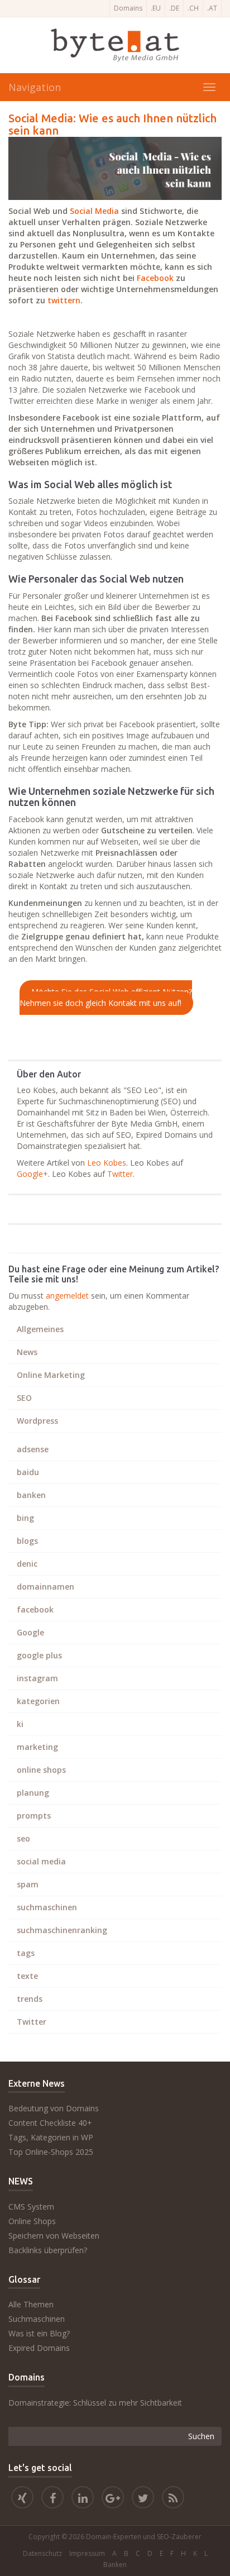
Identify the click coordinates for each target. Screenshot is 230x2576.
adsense (33, 1449)
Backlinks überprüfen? (48, 2250)
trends (30, 1999)
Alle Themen (31, 2304)
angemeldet (67, 1296)
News (27, 1352)
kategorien (38, 1701)
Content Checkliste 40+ (50, 2123)
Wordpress (37, 1421)
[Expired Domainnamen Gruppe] (52, 2499)
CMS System (31, 2207)
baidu (28, 1472)
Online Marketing (51, 1375)
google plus (39, 1655)
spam (28, 1884)
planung (33, 1793)
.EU (156, 8)
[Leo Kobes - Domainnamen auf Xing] (22, 2499)
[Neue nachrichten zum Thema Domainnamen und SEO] (173, 2499)
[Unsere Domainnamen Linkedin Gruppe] (83, 2499)
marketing (37, 1747)
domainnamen (45, 1587)
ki (20, 1724)
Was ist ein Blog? (39, 2333)
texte (27, 1976)
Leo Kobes (107, 1163)
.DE (174, 8)
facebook (35, 1609)
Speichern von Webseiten (54, 2236)
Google (30, 1632)
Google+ (32, 1174)
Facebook (155, 278)
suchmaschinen (47, 1907)
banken (31, 1495)
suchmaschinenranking (62, 1930)
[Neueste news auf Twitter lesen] (143, 2499)
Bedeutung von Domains (54, 2108)
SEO (24, 1398)
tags (26, 1953)
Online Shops (32, 2221)
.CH (193, 8)
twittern (64, 300)
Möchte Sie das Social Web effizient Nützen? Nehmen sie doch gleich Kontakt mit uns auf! (106, 998)
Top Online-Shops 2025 (51, 2152)
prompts (34, 1816)
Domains (128, 8)
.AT (212, 8)
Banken (115, 2565)
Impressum (87, 2553)
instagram (37, 1678)
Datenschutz (42, 2553)
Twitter (120, 1174)
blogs (27, 1541)
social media (41, 1861)
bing (25, 1518)
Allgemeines (40, 1329)
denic (27, 1564)
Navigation (35, 87)
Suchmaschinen (37, 2319)
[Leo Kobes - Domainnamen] (113, 2499)
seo (23, 1838)
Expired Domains (39, 2348)
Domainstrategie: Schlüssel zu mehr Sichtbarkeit (95, 2403)
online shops (41, 1770)
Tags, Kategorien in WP (51, 2137)
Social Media (94, 211)
